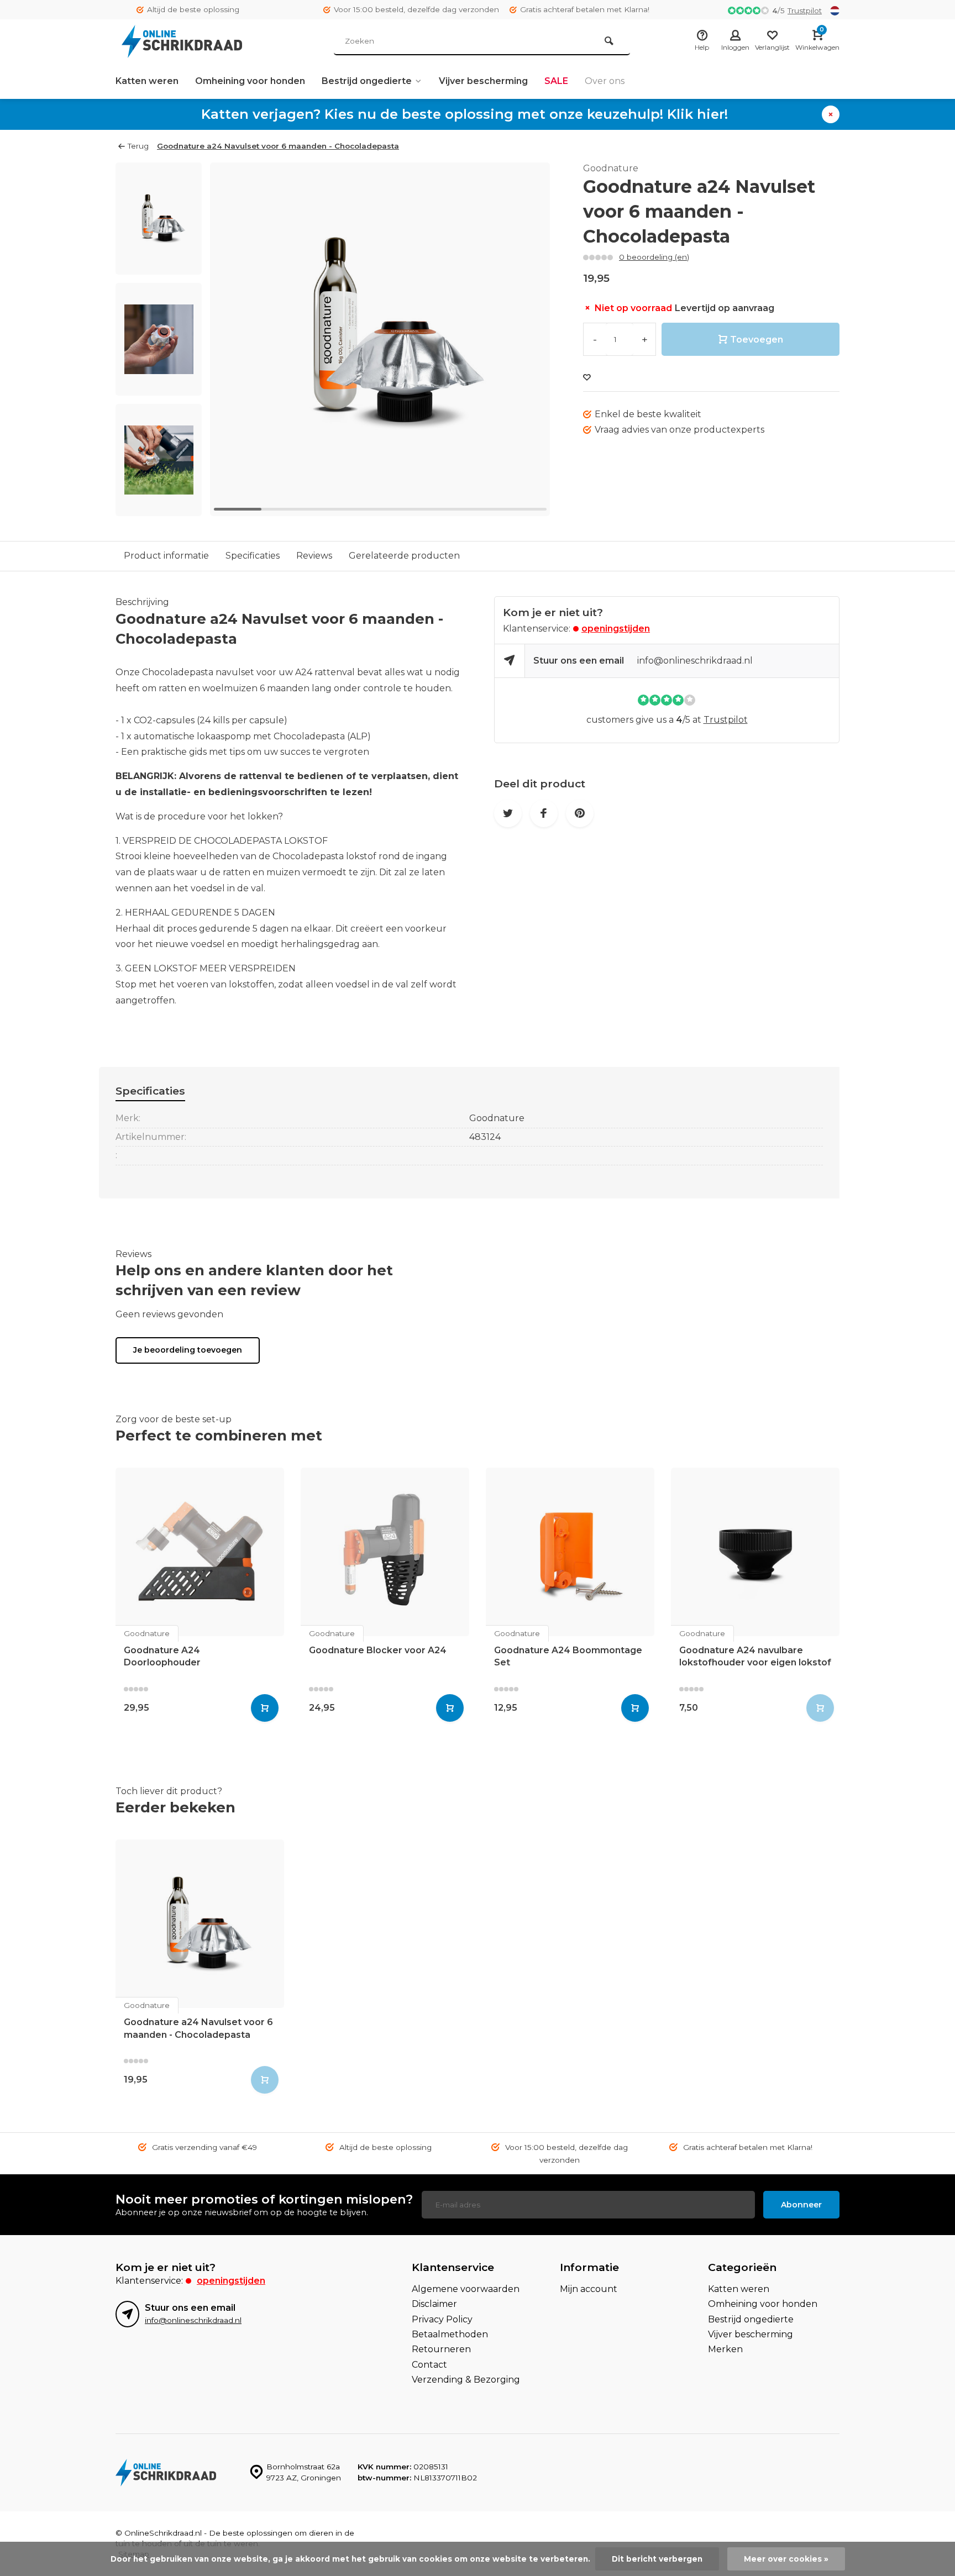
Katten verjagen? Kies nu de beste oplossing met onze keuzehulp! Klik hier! (465, 114)
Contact (429, 2365)
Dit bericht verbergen (657, 2559)
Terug (138, 146)
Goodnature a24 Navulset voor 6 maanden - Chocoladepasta (278, 146)
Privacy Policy (442, 2319)
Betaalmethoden (450, 2334)
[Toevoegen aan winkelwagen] (265, 1708)
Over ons (605, 81)
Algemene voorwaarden (466, 2289)
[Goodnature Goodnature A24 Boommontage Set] (570, 1552)
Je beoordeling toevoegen (188, 1350)
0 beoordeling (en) (654, 257)
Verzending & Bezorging (466, 2380)
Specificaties (253, 556)
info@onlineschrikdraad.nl (695, 661)
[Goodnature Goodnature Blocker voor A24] (385, 1552)
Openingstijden (616, 629)
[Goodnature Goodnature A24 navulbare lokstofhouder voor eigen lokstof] (755, 1552)
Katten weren (147, 81)
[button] (159, 506)
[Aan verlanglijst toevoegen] (587, 378)
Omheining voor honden (250, 81)
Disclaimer (434, 2304)
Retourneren (441, 2349)
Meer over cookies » (786, 2559)
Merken (725, 2349)
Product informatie (166, 556)
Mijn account (589, 2289)
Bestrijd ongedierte (367, 81)
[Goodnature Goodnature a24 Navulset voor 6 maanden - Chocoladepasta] (200, 1924)
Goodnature (611, 168)
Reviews (314, 556)
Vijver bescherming (483, 81)
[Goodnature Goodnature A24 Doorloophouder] (200, 1552)
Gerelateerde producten (404, 556)
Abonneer (801, 2205)
